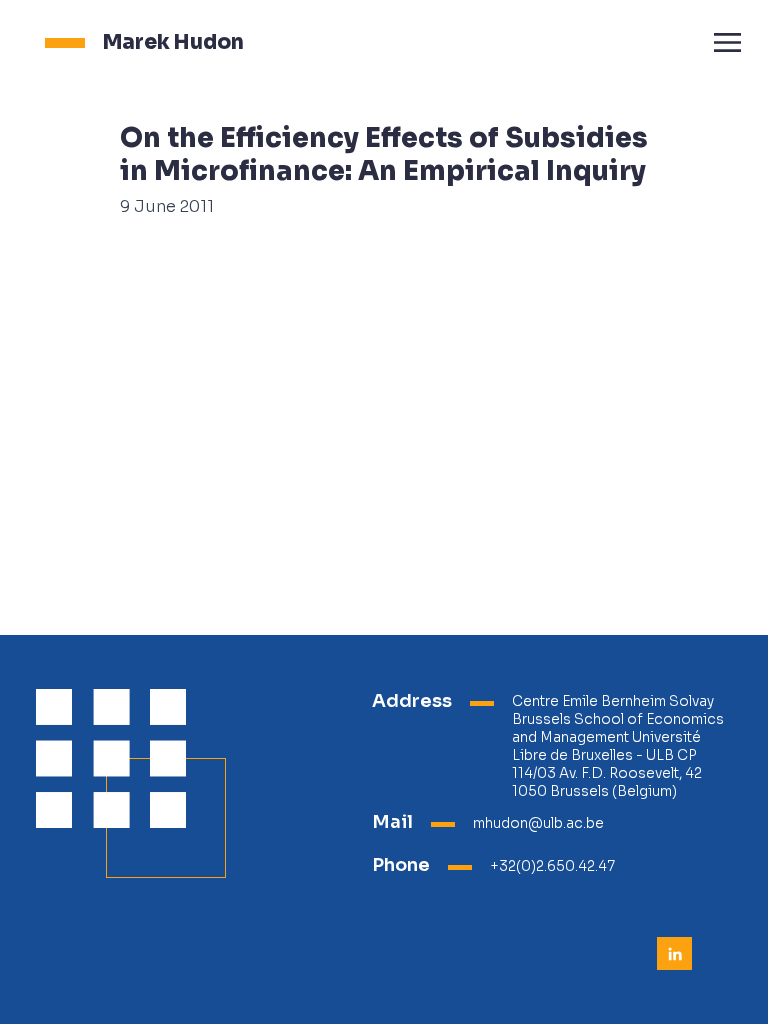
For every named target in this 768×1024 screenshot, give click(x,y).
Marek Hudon (173, 42)
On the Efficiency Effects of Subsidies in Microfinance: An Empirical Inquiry (384, 155)
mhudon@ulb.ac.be (538, 823)
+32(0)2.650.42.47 (552, 866)
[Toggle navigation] (727, 42)
